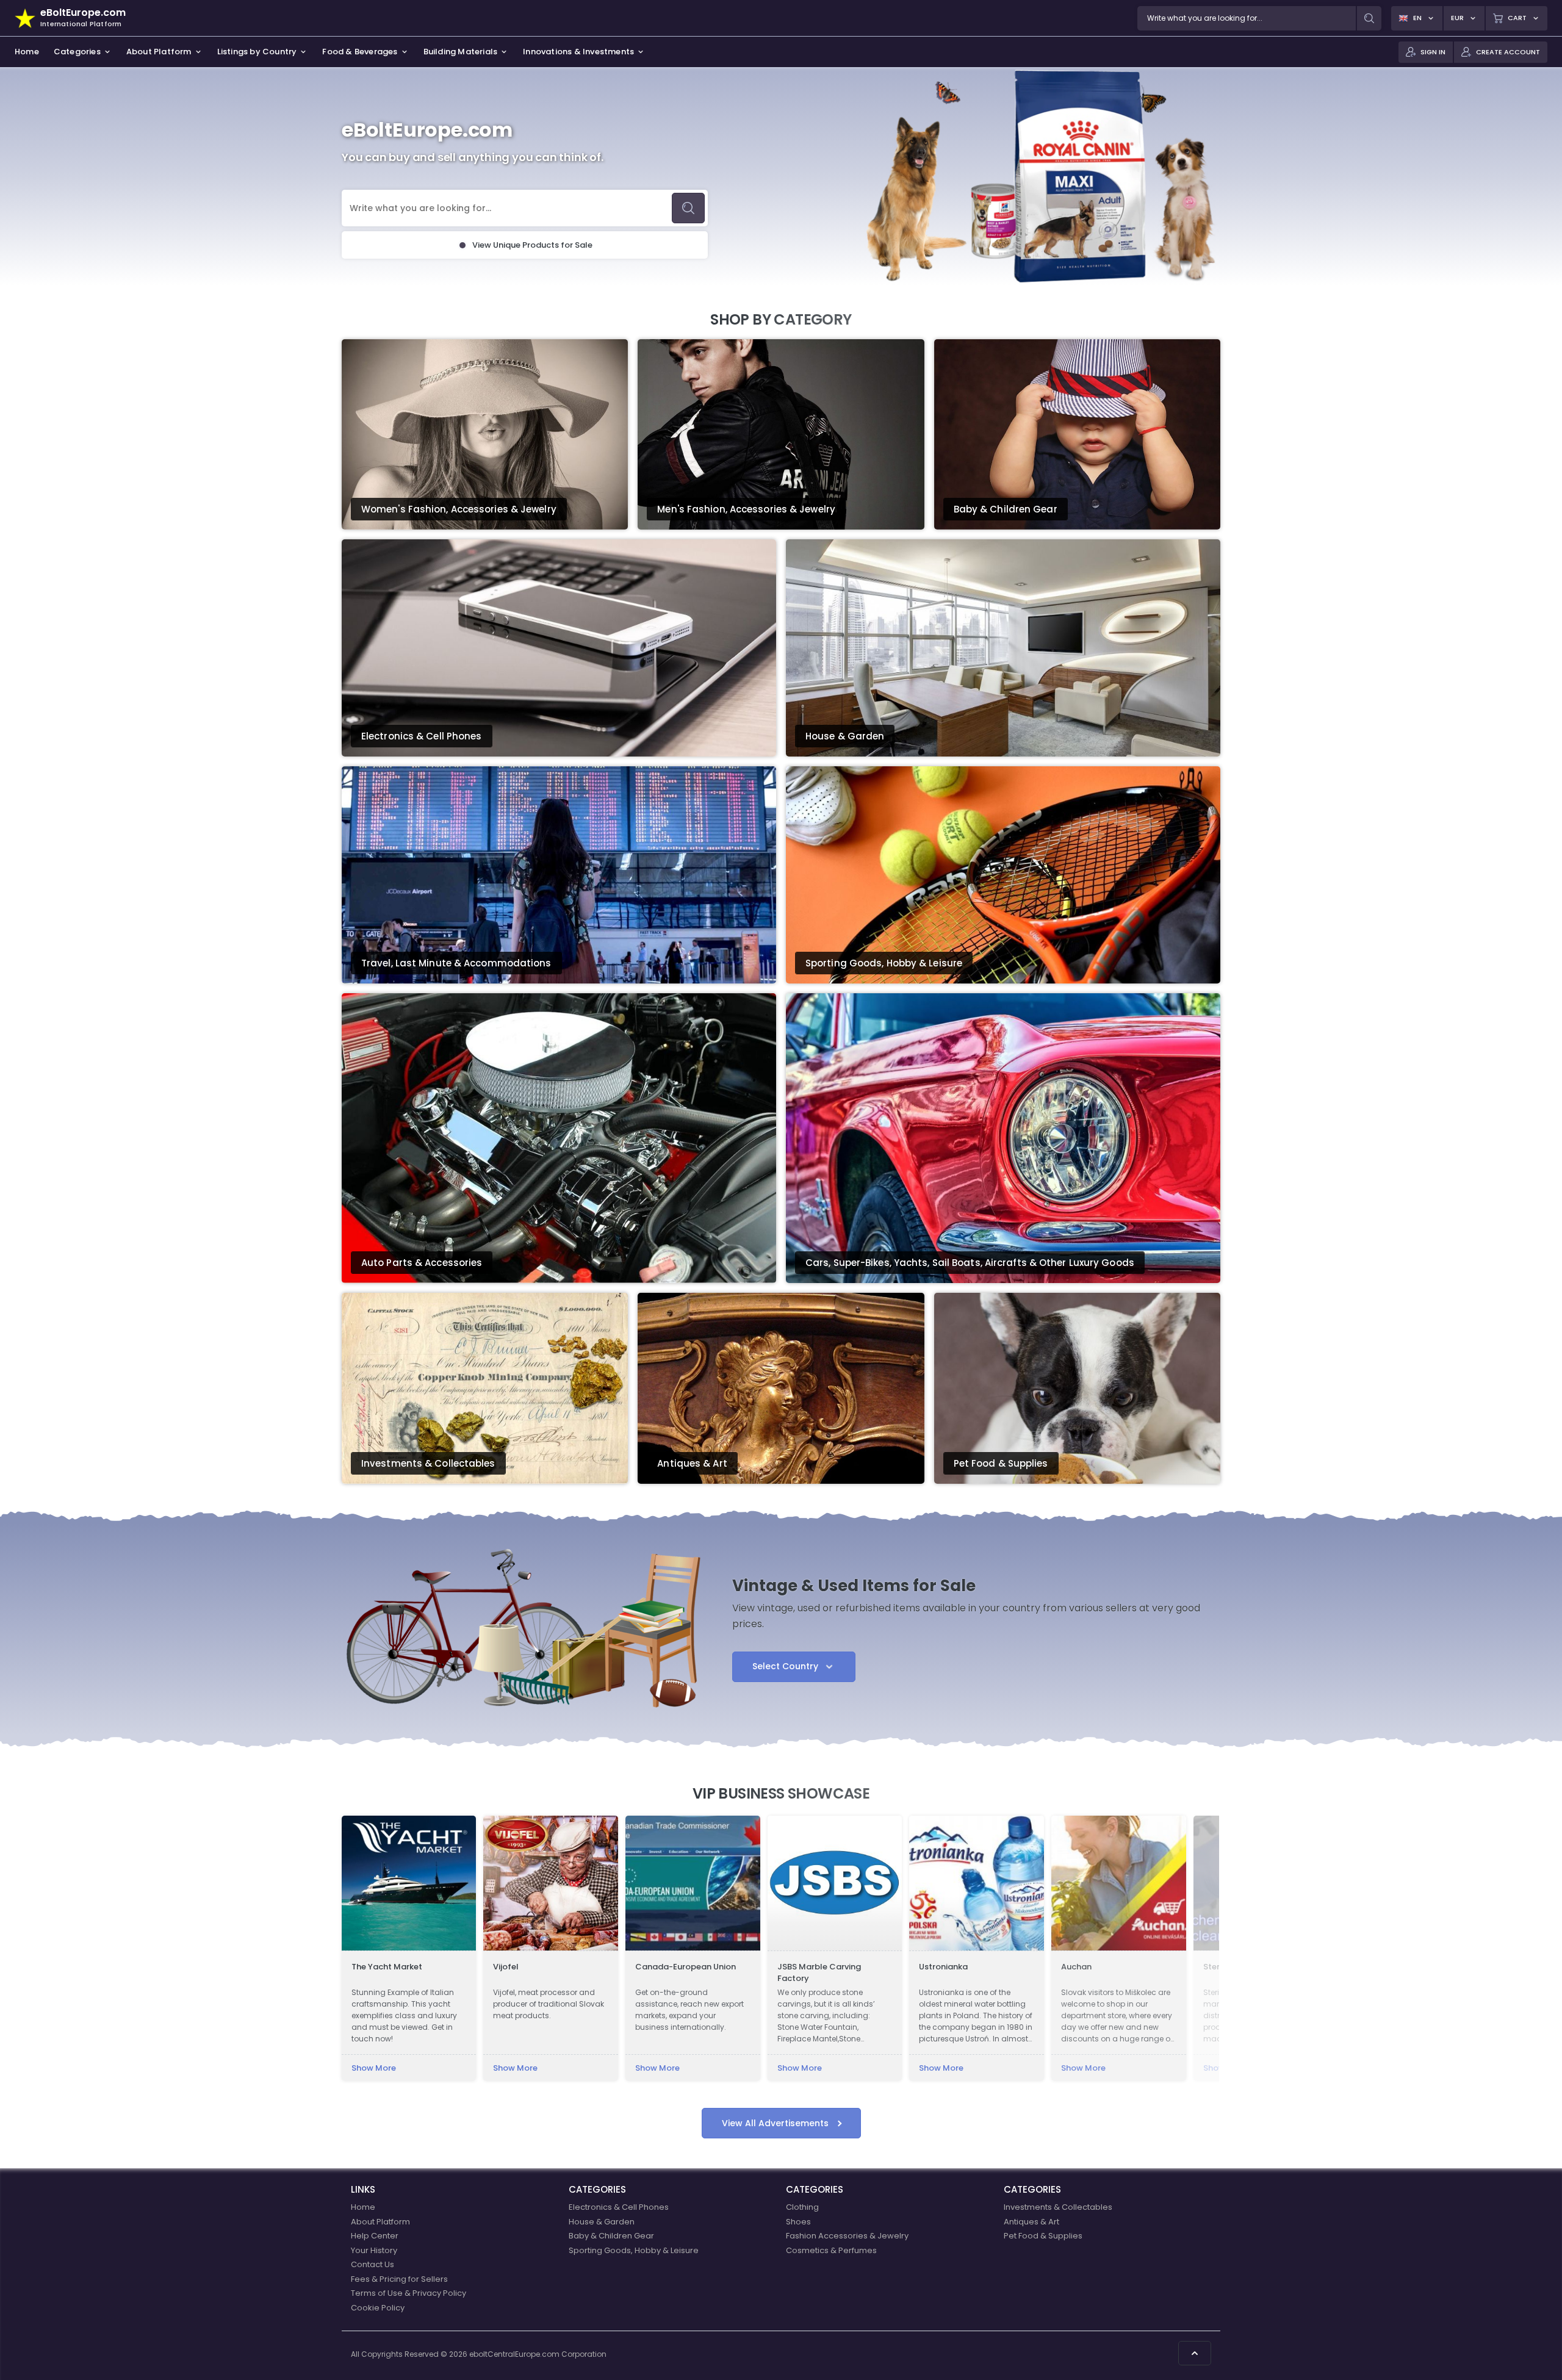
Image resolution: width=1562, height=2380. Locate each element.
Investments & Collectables (1058, 2207)
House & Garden (602, 2222)
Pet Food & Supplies (1043, 2236)
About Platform (380, 2222)
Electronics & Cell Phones (619, 2207)
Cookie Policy (378, 2308)
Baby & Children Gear (611, 2236)
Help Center (375, 2236)
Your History (374, 2250)
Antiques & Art (1031, 2222)
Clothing (802, 2207)
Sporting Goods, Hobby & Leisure (634, 2250)
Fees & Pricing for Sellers (399, 2279)
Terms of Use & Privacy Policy (408, 2293)
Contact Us (373, 2264)
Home (363, 2207)
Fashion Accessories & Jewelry (847, 2236)
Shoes (798, 2222)
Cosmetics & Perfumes (831, 2250)
